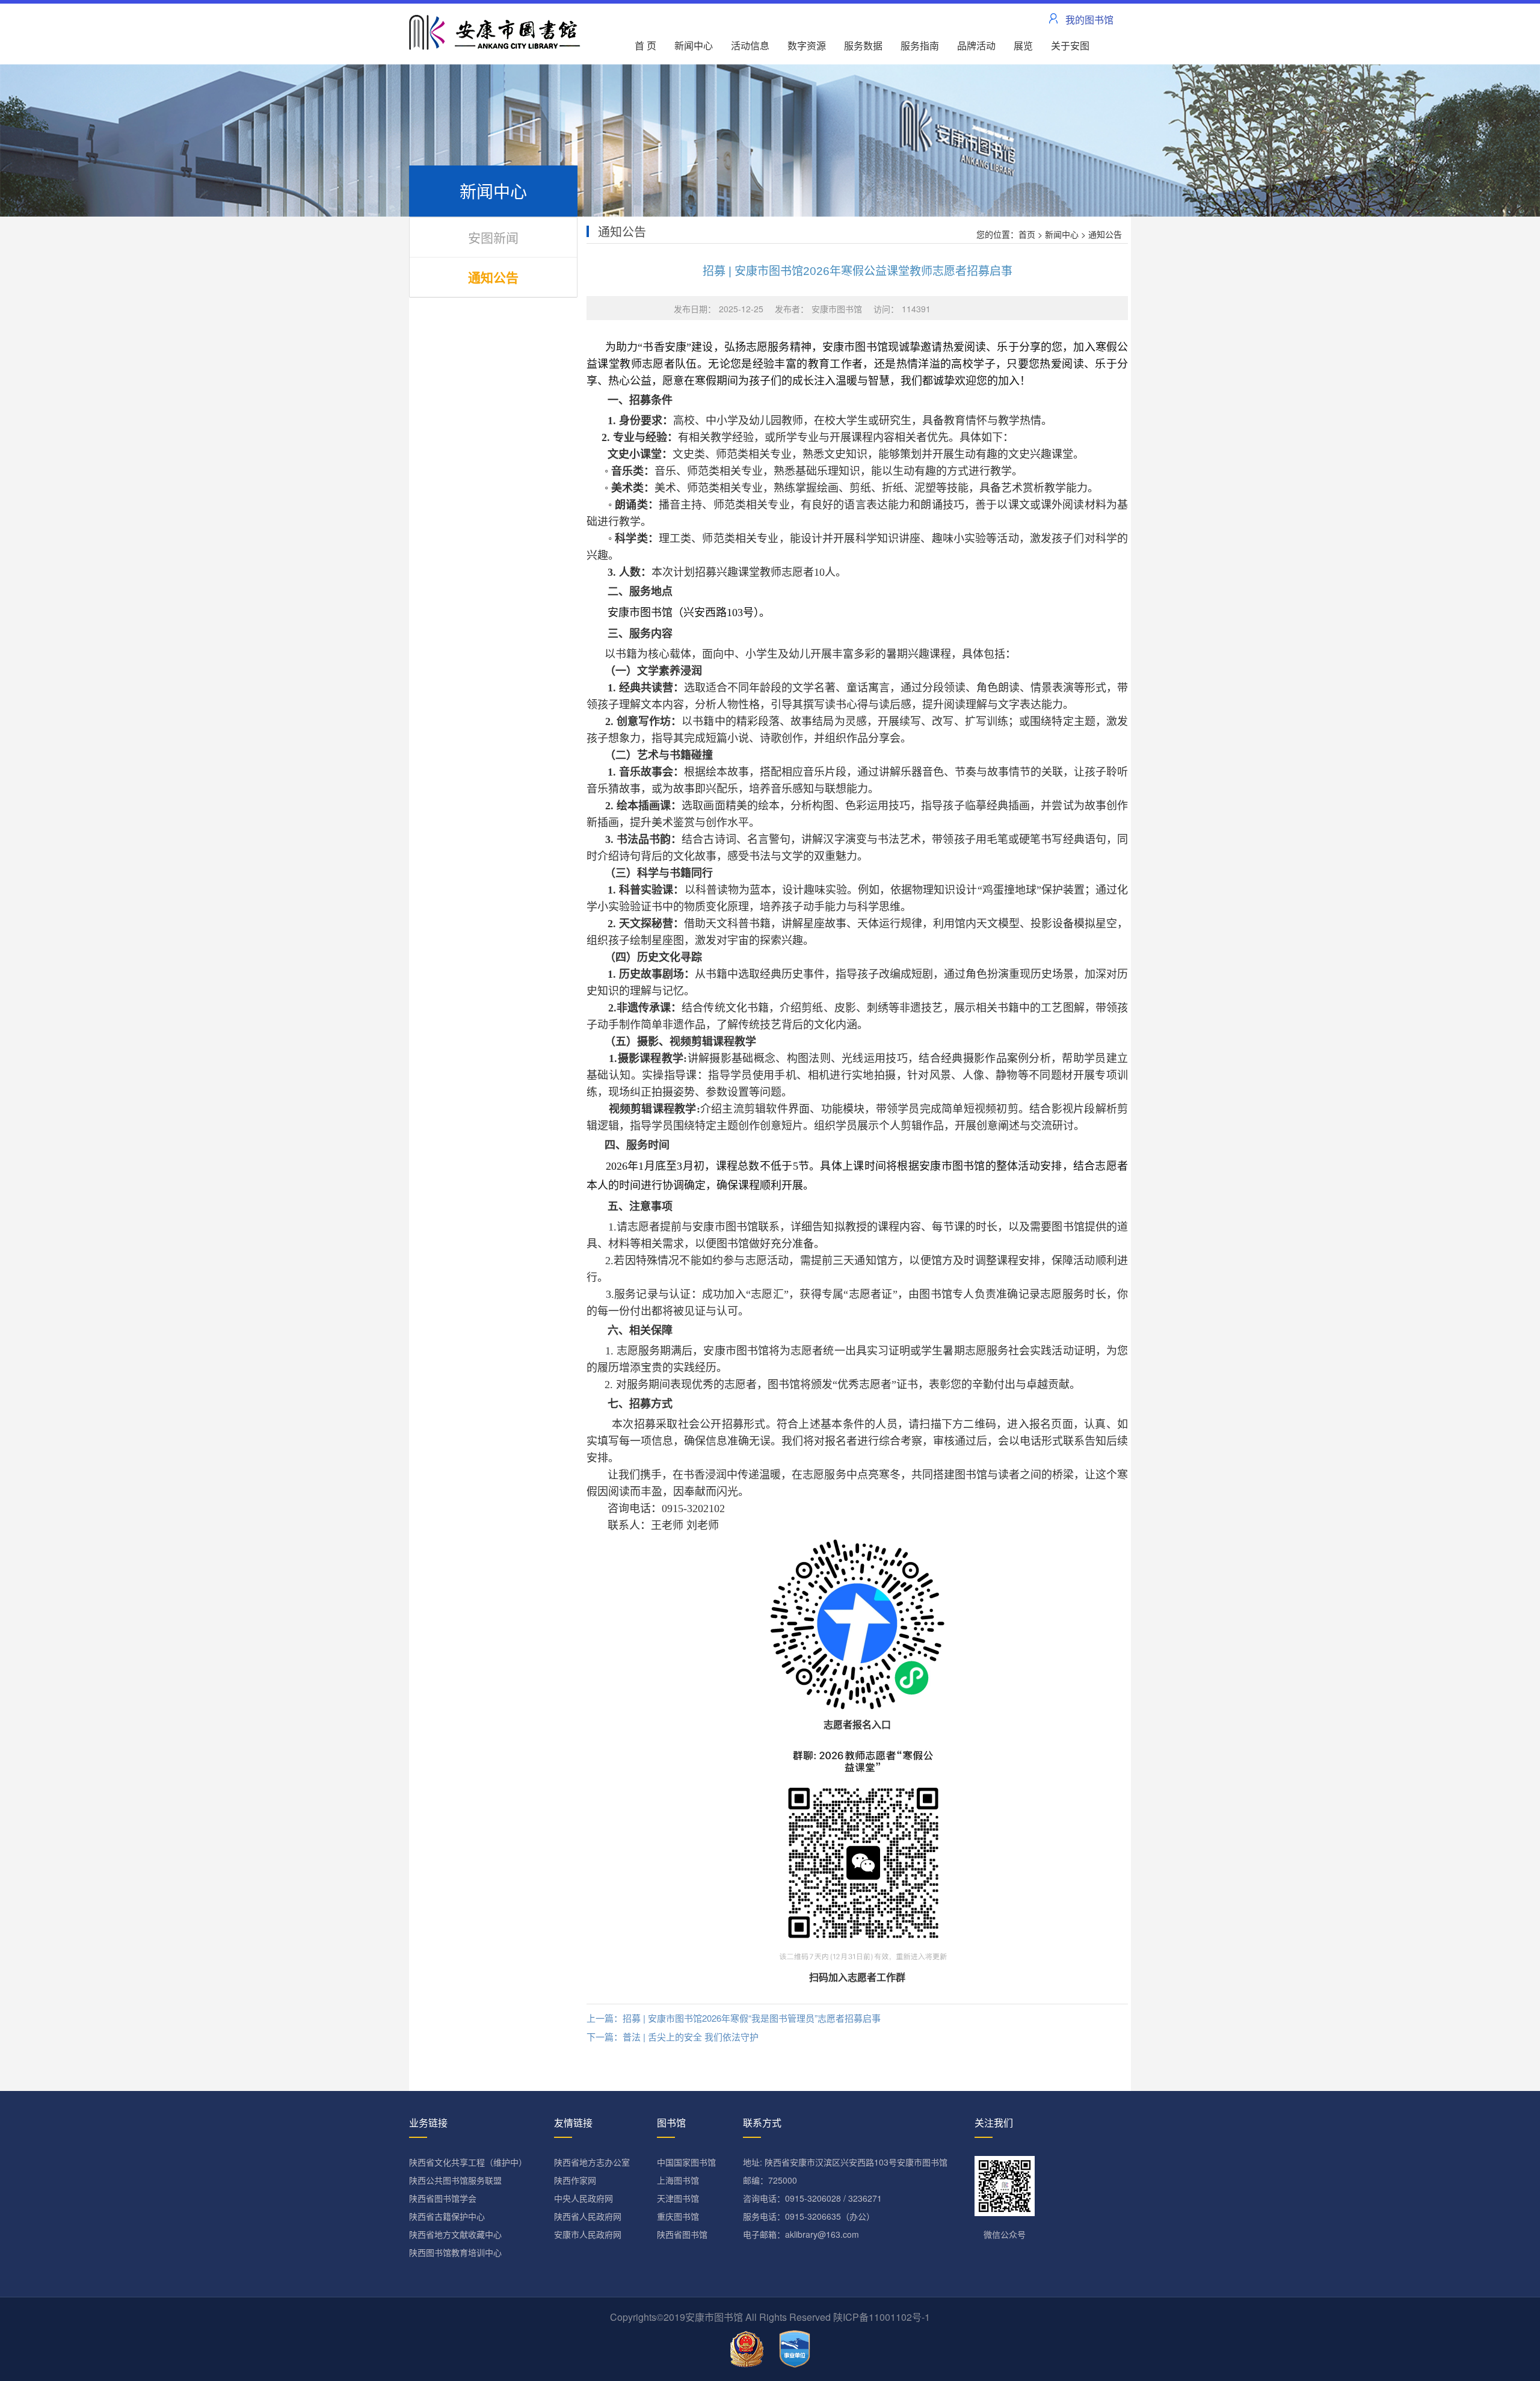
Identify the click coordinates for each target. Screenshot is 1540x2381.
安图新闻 (493, 237)
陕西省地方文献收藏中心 (455, 2234)
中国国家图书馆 (686, 2162)
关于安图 (1070, 45)
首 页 (645, 45)
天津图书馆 (678, 2198)
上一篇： (734, 2018)
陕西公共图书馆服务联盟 (455, 2180)
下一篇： (673, 2037)
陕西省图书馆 (682, 2234)
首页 (1027, 234)
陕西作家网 (575, 2180)
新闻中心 (694, 45)
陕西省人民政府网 (588, 2216)
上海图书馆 (678, 2180)
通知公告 (493, 277)
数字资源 (807, 45)
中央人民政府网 (584, 2198)
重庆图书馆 (678, 2216)
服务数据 (863, 45)
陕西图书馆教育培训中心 (455, 2252)
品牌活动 (976, 45)
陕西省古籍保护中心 (447, 2216)
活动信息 (750, 45)
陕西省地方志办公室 (592, 2162)
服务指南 (920, 45)
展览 (1023, 45)
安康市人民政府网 (588, 2234)
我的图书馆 (1089, 20)
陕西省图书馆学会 (443, 2198)
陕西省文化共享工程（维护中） (468, 2162)
